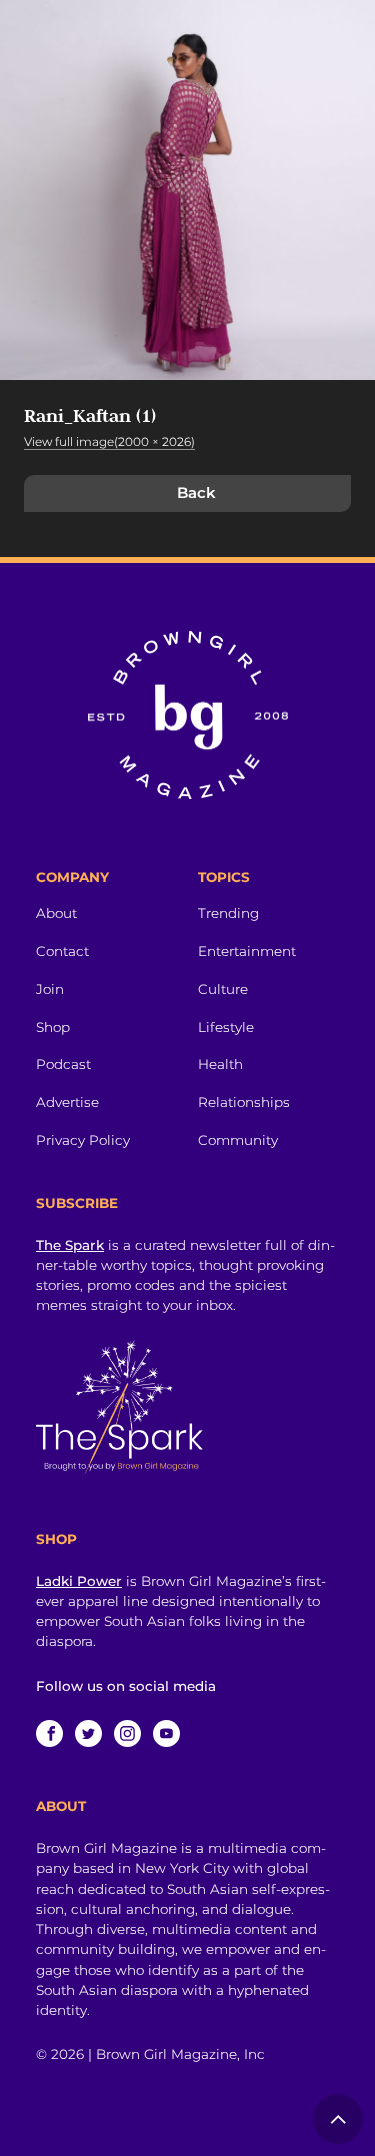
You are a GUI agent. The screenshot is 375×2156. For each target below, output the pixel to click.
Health (220, 1064)
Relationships (244, 1102)
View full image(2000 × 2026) (109, 441)
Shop (53, 1027)
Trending (228, 913)
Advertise (67, 1102)
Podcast (63, 1064)
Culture (223, 989)
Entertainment (247, 951)
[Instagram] (127, 1733)
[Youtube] (166, 1733)
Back (196, 492)
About (56, 913)
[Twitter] (88, 1733)
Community (238, 1140)
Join (50, 989)
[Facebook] (49, 1733)
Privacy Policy (83, 1140)
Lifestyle (226, 1027)
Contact (62, 951)
